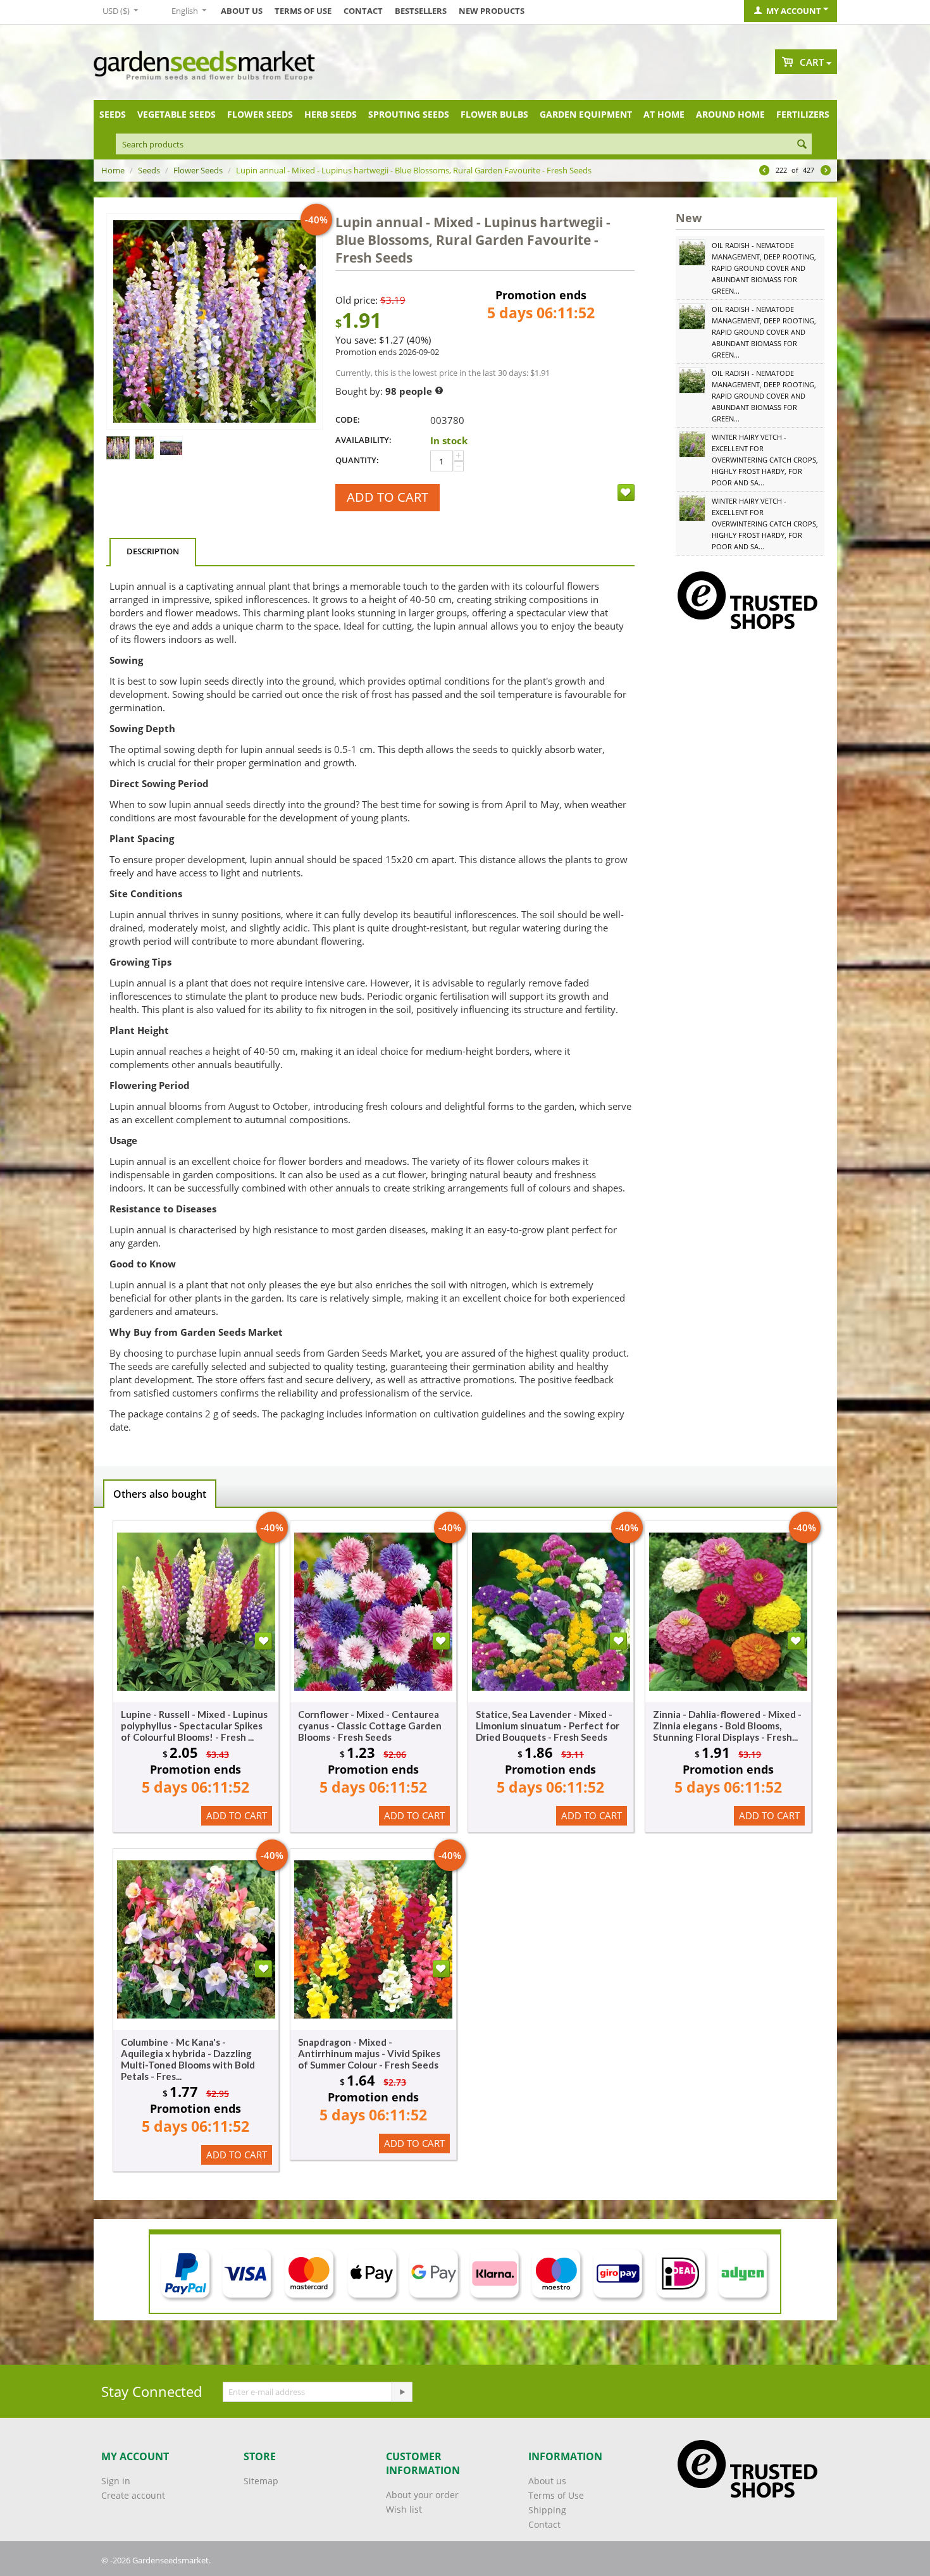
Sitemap (261, 2481)
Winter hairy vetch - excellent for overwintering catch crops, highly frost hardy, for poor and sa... (765, 460)
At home (664, 114)
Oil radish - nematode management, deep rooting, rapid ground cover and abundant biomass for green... (764, 268)
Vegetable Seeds (177, 114)
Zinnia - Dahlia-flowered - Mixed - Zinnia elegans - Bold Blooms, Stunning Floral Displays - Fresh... (727, 1726)
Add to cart (387, 497)
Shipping (547, 2510)
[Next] (826, 171)
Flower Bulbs (494, 114)
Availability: (363, 440)
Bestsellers (421, 11)
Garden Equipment (586, 114)
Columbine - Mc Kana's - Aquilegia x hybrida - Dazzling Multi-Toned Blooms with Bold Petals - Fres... (188, 2059)
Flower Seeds (260, 114)
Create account (133, 2495)
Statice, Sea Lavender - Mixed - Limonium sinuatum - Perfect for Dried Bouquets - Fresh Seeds (548, 1726)
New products (492, 11)
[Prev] (764, 171)
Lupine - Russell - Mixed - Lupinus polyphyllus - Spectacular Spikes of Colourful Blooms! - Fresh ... (194, 1726)
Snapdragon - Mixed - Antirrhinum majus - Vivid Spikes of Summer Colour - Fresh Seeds (369, 2053)
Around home (730, 114)
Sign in (116, 2481)
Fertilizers (803, 114)
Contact (363, 11)
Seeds (113, 114)
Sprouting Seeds (409, 114)
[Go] (402, 2392)
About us (242, 11)
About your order (422, 2495)
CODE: (348, 420)
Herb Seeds (331, 114)
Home (113, 170)
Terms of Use (303, 11)
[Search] (802, 145)
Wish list (404, 2509)
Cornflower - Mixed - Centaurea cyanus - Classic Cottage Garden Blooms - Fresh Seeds (370, 1726)
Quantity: (357, 460)
